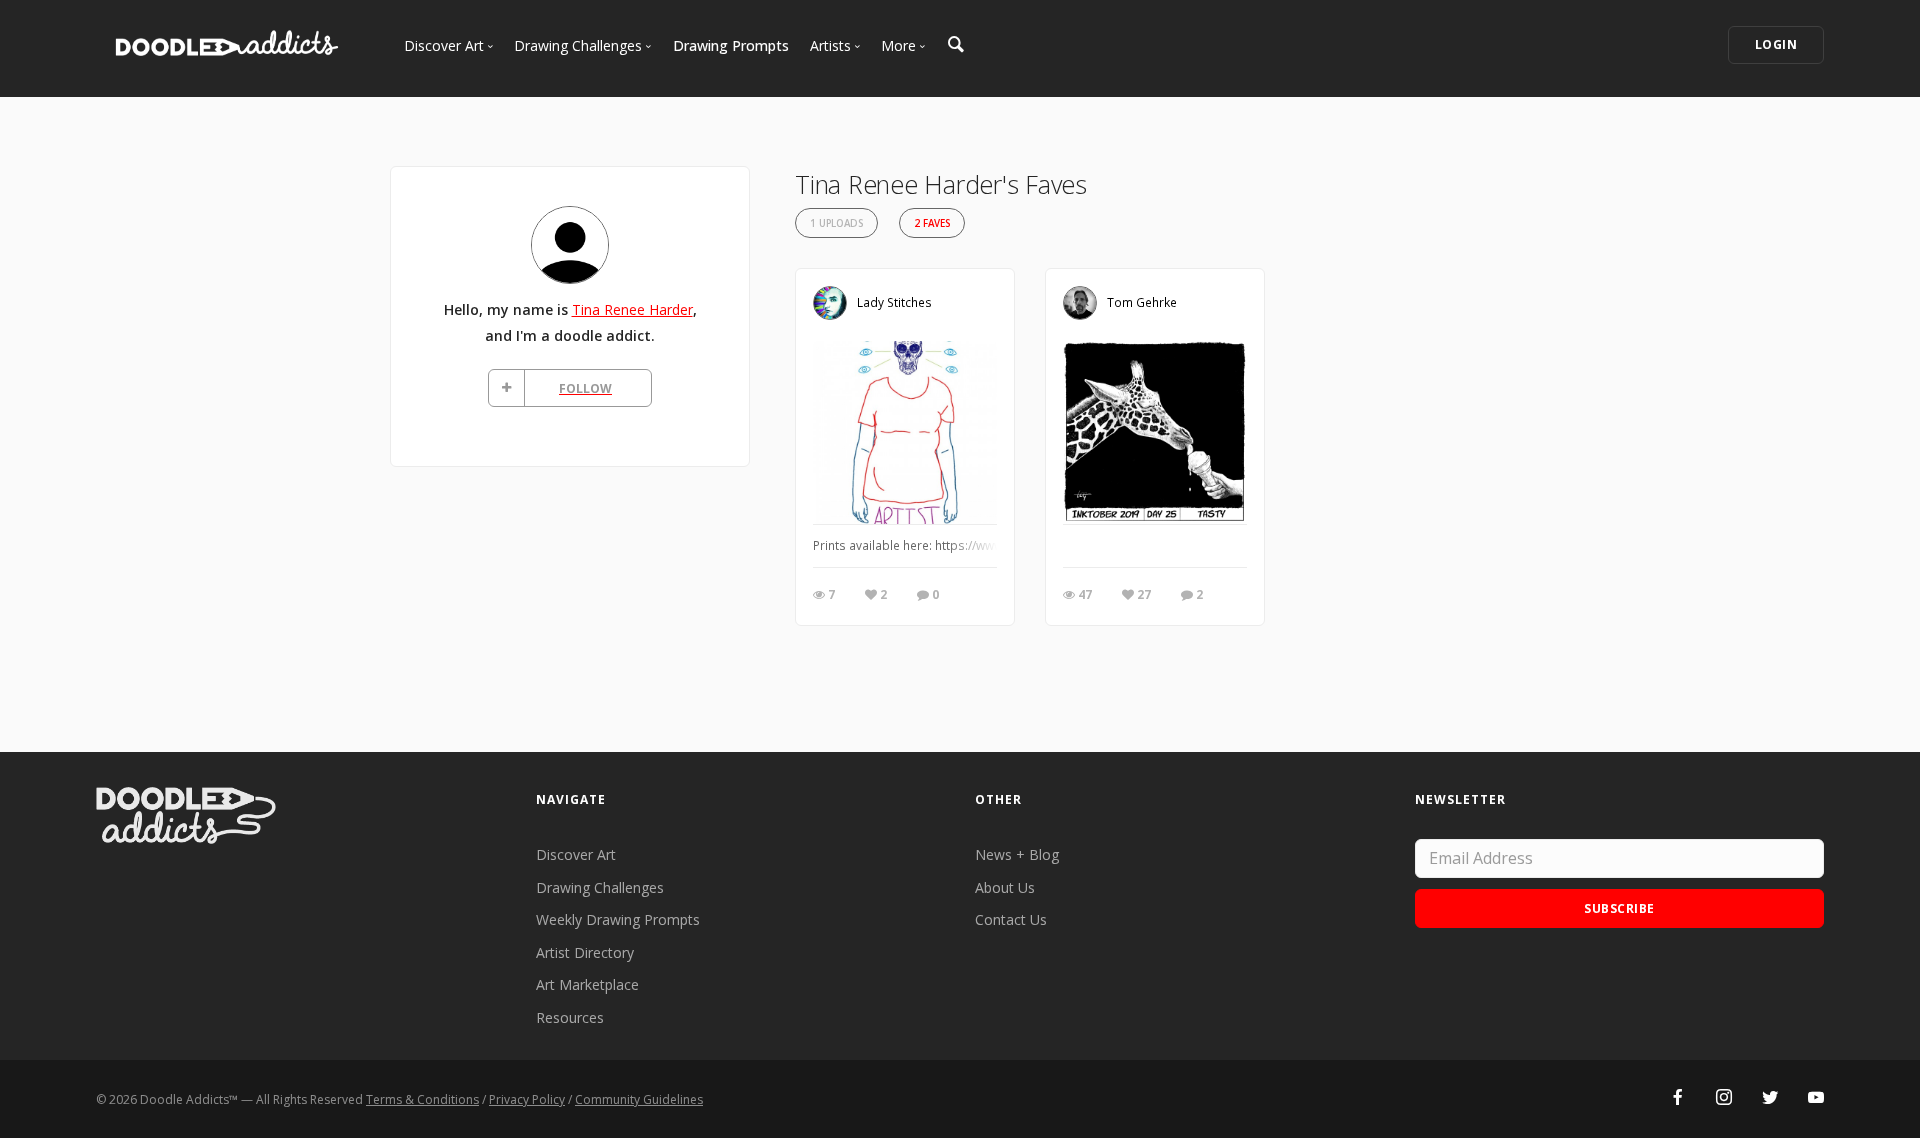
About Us (1005, 887)
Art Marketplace (587, 984)
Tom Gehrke (1142, 302)
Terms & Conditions (422, 1099)
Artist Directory (585, 952)
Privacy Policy (527, 1099)
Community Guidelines (639, 1099)
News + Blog (1017, 854)
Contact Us (1011, 919)
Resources (570, 1017)
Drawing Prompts (731, 45)
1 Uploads (836, 223)
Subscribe (1619, 908)
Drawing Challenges (600, 887)
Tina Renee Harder (632, 309)
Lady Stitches (894, 302)
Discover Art (576, 854)
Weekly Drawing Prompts (618, 919)
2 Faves (932, 223)
